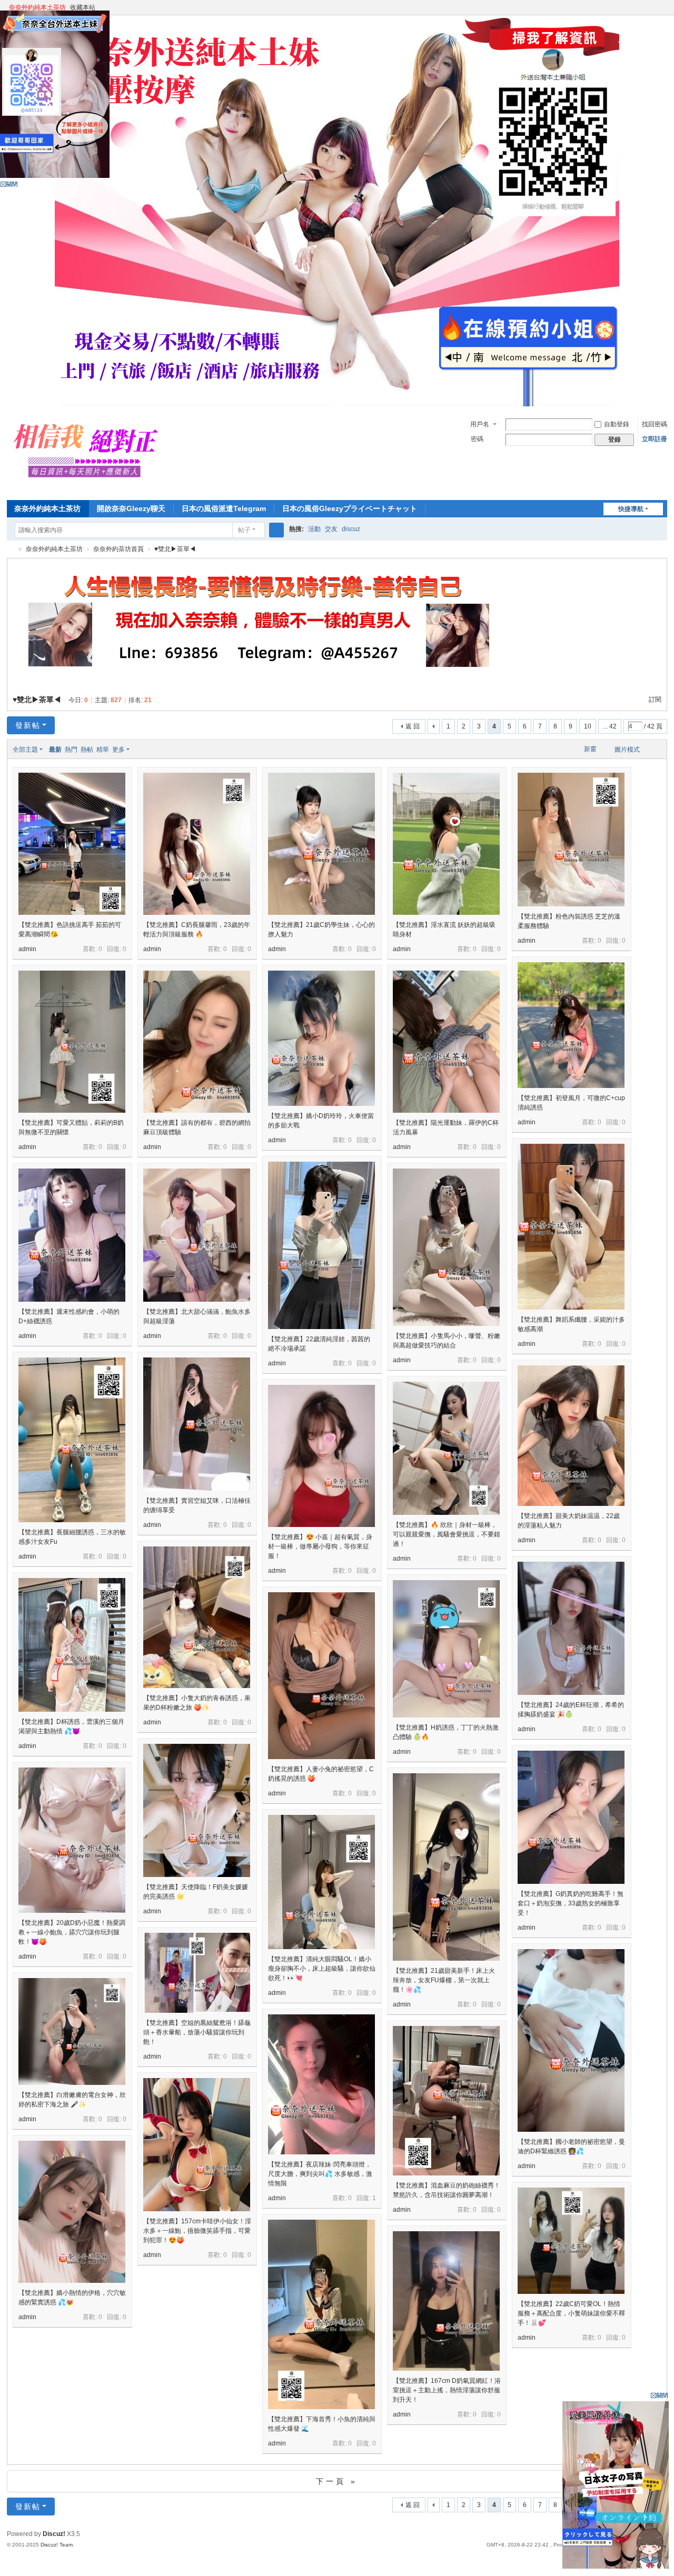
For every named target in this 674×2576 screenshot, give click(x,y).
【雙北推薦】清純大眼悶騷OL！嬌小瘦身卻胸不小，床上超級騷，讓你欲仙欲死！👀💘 (322, 1969)
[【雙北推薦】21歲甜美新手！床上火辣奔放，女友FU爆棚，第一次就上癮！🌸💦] (446, 1867)
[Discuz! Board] (90, 489)
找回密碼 (655, 424)
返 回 (413, 726)
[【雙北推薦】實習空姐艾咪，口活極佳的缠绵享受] (197, 1424)
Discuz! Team (57, 2545)
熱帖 (87, 750)
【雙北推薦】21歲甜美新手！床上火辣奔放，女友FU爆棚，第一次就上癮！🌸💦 (444, 1980)
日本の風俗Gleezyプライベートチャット (350, 508)
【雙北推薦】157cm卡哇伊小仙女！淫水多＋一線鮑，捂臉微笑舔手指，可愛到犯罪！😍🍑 (197, 2231)
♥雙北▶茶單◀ (175, 549)
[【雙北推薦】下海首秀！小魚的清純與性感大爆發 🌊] (321, 2314)
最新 (55, 750)
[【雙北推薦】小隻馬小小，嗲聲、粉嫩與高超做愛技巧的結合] (446, 1247)
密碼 (477, 439)
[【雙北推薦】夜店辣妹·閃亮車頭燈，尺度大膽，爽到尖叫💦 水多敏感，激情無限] (321, 2084)
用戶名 (480, 424)
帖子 (244, 530)
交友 (331, 529)
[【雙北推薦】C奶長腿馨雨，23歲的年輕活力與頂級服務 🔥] (197, 844)
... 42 (610, 726)
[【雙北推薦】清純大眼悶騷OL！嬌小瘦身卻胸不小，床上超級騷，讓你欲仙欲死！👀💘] (321, 1882)
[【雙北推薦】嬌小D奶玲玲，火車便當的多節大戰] (321, 1038)
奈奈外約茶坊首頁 (118, 549)
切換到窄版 (662, 12)
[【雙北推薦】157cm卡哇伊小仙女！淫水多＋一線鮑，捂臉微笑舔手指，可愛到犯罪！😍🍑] (197, 2145)
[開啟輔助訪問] (652, 7)
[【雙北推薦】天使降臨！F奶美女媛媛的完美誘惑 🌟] (197, 1810)
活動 (314, 529)
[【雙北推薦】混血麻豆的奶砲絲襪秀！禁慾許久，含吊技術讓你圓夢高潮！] (446, 2101)
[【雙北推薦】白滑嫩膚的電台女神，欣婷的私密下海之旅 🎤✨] (72, 2031)
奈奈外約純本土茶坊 (37, 7)
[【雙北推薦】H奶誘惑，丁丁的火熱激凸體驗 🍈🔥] (446, 1649)
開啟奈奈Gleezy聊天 (131, 508)
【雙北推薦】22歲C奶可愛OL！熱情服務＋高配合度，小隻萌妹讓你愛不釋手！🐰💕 (571, 2313)
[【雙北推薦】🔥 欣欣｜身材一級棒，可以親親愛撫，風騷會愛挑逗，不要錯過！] (446, 1448)
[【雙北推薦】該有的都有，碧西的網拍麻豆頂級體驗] (197, 1042)
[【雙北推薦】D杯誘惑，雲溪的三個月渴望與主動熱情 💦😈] (72, 1645)
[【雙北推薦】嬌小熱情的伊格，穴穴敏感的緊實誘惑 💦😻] (72, 2212)
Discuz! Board (11, 549)
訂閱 (655, 700)
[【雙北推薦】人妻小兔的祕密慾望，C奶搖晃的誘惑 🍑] (321, 1676)
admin (27, 949)
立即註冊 (655, 439)
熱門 (71, 750)
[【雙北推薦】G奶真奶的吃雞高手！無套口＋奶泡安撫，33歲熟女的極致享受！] (571, 1817)
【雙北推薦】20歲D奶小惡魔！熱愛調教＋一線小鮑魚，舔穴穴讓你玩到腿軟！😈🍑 (72, 1932)
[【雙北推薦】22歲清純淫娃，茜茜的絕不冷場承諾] (321, 1245)
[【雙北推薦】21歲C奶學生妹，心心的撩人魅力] (321, 844)
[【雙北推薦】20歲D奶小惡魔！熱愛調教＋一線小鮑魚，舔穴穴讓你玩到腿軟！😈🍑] (72, 1840)
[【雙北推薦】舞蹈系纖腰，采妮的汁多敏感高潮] (571, 1227)
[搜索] (276, 530)
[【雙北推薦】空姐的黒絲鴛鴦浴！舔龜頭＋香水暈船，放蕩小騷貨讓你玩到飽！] (197, 1973)
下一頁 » (337, 2481)
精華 (103, 750)
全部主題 (25, 750)
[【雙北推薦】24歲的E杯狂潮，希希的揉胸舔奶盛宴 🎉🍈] (571, 1628)
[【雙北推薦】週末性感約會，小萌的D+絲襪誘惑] (72, 1235)
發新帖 (28, 725)
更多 (118, 750)
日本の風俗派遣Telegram (224, 508)
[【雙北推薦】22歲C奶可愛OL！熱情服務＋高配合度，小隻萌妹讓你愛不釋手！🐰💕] (571, 2241)
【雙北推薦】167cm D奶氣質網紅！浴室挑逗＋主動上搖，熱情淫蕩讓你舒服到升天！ (447, 2390)
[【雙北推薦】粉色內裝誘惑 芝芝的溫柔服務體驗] (571, 840)
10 (588, 726)
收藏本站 (83, 7)
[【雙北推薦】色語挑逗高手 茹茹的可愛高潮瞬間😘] (72, 844)
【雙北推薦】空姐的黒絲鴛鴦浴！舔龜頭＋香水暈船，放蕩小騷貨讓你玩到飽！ (197, 2032)
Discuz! (54, 2534)
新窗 (590, 749)
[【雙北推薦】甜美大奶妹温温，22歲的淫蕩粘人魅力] (571, 1436)
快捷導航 (631, 509)
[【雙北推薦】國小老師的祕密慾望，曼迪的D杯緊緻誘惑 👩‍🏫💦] (571, 2040)
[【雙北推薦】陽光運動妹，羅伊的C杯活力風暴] (446, 1042)
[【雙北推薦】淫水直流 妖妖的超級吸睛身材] (446, 844)
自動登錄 (617, 424)
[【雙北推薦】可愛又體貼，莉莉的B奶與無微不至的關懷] (72, 1042)
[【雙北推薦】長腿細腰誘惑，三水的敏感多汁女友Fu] (72, 1440)
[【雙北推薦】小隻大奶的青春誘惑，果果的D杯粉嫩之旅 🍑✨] (197, 1617)
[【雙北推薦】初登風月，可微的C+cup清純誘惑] (571, 1025)
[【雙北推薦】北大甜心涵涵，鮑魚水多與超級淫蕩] (197, 1235)
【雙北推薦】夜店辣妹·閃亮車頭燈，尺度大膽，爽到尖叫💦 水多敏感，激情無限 (320, 2174)
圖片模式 (627, 750)
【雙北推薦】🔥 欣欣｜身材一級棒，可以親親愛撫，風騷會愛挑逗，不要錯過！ (447, 1534)
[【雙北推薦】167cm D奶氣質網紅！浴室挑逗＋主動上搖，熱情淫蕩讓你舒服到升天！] (446, 2301)
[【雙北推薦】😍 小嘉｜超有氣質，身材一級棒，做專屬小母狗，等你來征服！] (321, 1456)
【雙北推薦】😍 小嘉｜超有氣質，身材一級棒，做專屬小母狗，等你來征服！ (320, 1546)
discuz (351, 529)
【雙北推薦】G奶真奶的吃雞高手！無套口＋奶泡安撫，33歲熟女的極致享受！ (571, 1903)
